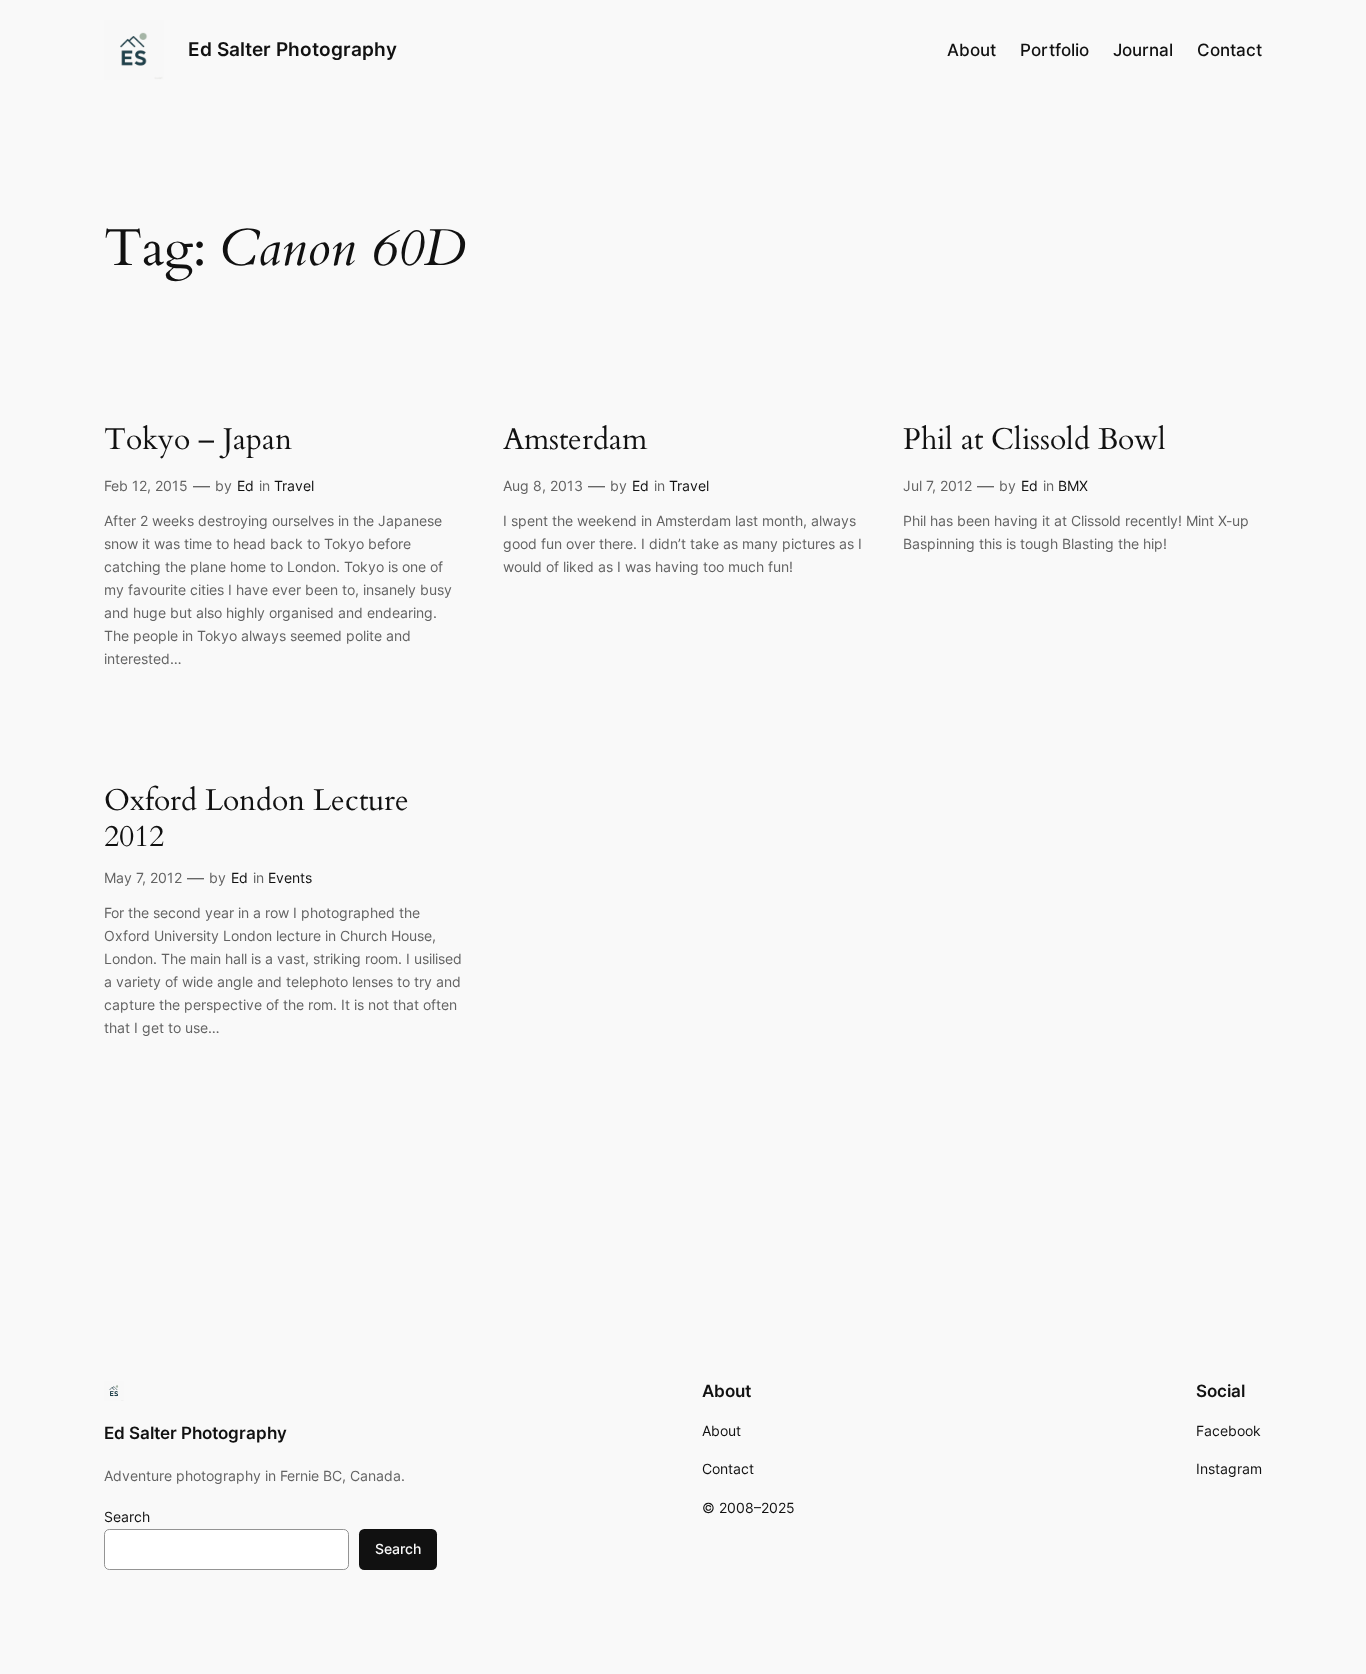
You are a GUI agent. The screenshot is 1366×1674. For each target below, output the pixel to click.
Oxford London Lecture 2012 (256, 819)
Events (290, 877)
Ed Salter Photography (292, 49)
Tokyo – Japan (198, 441)
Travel (294, 485)
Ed (245, 485)
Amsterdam (575, 441)
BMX (1073, 485)
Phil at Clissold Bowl (1034, 441)
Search (127, 1516)
